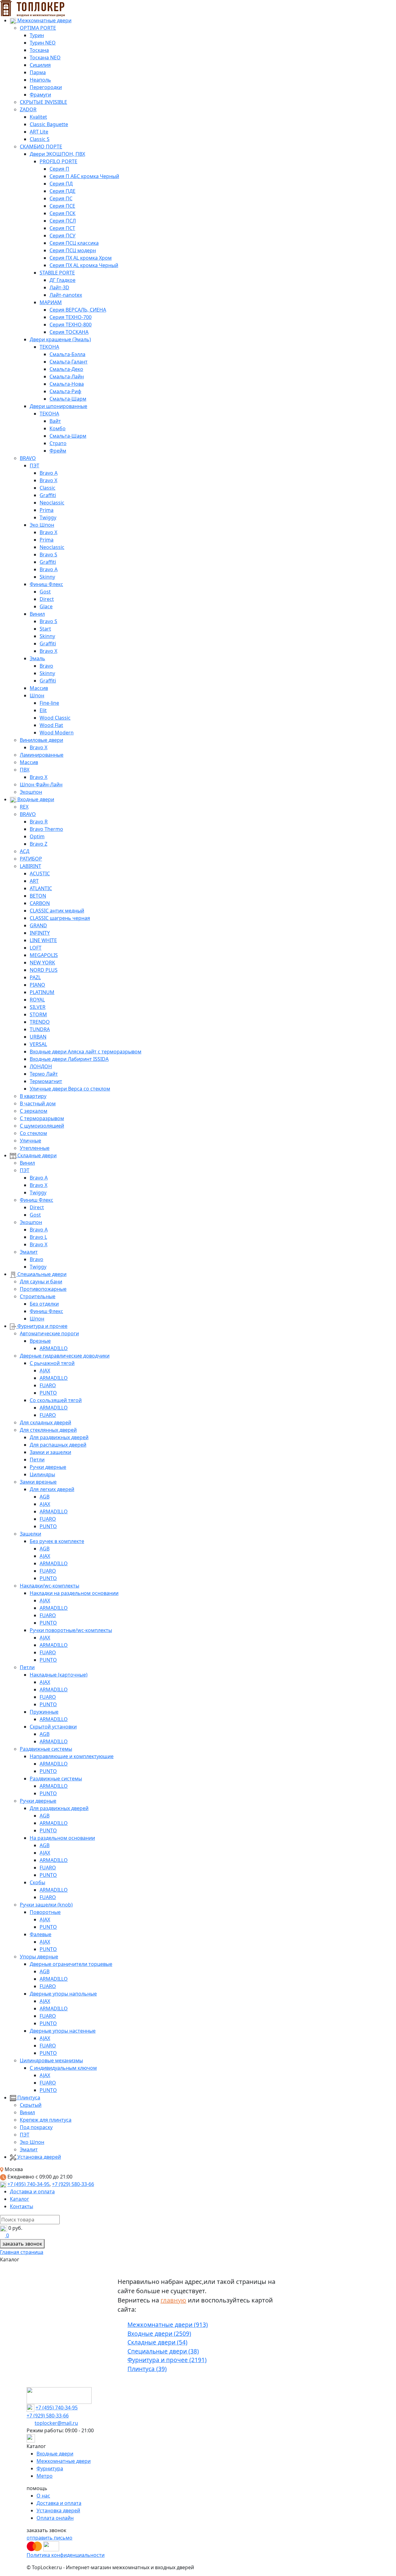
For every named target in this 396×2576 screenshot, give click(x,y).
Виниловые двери (41, 740)
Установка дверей (39, 2157)
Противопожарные (43, 1289)
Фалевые (41, 1934)
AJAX (45, 1371)
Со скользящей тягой (56, 1400)
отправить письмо (49, 2538)
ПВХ (25, 770)
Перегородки (46, 87)
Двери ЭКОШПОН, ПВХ (57, 154)
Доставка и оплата (32, 2191)
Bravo (46, 666)
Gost (45, 592)
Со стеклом (33, 1133)
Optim (37, 836)
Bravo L (38, 1237)
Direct (47, 599)
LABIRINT (30, 866)
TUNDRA (40, 1029)
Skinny (47, 577)
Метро (45, 2476)
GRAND (38, 925)
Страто (58, 443)
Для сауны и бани (41, 1282)
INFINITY (40, 933)
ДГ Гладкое (62, 280)
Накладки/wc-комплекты (49, 1586)
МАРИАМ (51, 302)
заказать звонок (22, 2244)
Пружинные (44, 1712)
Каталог (19, 2199)
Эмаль (37, 658)
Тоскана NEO (45, 57)
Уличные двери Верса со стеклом (70, 1089)
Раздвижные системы (46, 1749)
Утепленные (35, 1148)
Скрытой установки (53, 1727)
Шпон (37, 695)
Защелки (30, 1534)
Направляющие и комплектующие (72, 1756)
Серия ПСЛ (63, 221)
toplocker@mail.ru (56, 2423)
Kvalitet (38, 117)
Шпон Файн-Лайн (41, 784)
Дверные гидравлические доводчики (65, 1356)
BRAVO (28, 458)
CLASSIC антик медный (57, 911)
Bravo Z (39, 844)
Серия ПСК (62, 213)
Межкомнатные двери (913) (168, 2325)
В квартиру (33, 1096)
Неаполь (40, 80)
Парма (38, 72)
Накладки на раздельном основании (74, 1593)
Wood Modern (57, 733)
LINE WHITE (43, 940)
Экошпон (31, 792)
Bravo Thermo (46, 829)
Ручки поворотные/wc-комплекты (71, 1630)
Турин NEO (43, 43)
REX (24, 807)
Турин (37, 35)
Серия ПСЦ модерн (73, 250)
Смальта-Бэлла (67, 354)
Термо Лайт (44, 1074)
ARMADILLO (54, 1348)
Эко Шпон (42, 525)
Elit (43, 710)
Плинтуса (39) (147, 2369)
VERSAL (38, 1044)
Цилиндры (42, 1474)
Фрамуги (40, 95)
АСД (25, 851)
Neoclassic (52, 503)
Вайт (55, 421)
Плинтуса (28, 2098)
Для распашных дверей (58, 1445)
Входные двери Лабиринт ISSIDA (69, 1059)
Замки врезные (38, 1482)
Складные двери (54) (157, 2342)
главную (173, 2300)
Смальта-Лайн (67, 376)
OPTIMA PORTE (38, 28)
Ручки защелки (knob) (46, 1905)
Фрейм (58, 451)
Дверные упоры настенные (63, 2031)
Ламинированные (42, 755)
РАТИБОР (31, 859)
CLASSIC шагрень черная (60, 918)
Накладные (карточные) (59, 1675)
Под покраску (36, 2127)
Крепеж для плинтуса (46, 2120)
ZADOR (28, 109)
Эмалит (29, 1252)
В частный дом (38, 1103)
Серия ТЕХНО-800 (71, 325)
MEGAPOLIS (44, 955)
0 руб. (15, 2228)
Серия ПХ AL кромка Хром (81, 258)
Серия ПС (61, 198)
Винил (37, 614)
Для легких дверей (52, 1489)
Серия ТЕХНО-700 (71, 317)
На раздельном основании (62, 1838)
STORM (38, 1014)
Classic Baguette (49, 124)
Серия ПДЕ (62, 191)
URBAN (38, 1037)
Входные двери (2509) (159, 2334)
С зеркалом (34, 1111)
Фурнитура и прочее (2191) (167, 2360)
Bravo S (48, 555)
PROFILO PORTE (58, 161)
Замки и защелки (50, 1452)
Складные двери (36, 1155)
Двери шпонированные (58, 406)
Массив (39, 688)
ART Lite (39, 132)
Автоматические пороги (49, 1333)
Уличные (30, 1141)
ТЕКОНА (49, 347)
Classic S (40, 139)
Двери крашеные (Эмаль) (60, 339)
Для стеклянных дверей (48, 1430)
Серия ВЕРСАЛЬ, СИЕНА (78, 310)
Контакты (22, 2206)
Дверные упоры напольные (63, 1994)
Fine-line (49, 703)
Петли (37, 1460)
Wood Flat (51, 725)
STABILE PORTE (57, 273)
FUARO (48, 1385)
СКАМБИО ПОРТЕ (41, 147)
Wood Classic (55, 718)
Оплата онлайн (55, 2518)
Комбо (58, 428)
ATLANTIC (41, 888)
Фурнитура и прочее (42, 1326)
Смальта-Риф (65, 391)
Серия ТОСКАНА (69, 332)
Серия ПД (61, 184)
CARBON (40, 903)
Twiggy (48, 517)
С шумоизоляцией (42, 1126)
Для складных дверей (45, 1422)
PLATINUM (42, 992)
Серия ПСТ (62, 228)
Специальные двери (41, 1274)
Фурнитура (50, 2468)
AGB (45, 1497)
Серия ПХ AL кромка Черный (84, 265)
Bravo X (48, 480)
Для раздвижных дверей (59, 1437)
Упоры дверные (39, 1957)
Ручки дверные (48, 1467)
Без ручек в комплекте (57, 1541)
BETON (38, 896)
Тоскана (39, 50)
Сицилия (40, 65)
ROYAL (37, 1000)
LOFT (36, 948)
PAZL (35, 977)
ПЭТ (34, 465)
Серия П (59, 169)
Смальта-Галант (69, 362)
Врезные (40, 1341)
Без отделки (44, 1304)
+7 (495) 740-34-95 (28, 2184)
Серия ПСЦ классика (74, 243)
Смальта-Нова (67, 384)
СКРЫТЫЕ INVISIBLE (43, 102)
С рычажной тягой (52, 1363)
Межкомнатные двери (44, 20)
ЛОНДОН (41, 1066)
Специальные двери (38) (163, 2351)
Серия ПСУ (62, 236)
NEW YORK (42, 963)
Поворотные (45, 1912)
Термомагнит (46, 1081)
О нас (43, 2496)
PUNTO (48, 1393)
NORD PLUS (44, 970)
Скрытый (31, 2105)
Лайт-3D (59, 287)
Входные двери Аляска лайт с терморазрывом (86, 1052)
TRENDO (40, 1022)
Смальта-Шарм (68, 399)
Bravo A (49, 473)
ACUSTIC (40, 874)
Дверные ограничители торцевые (71, 1964)
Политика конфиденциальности (66, 2555)
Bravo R (39, 822)
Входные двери (35, 799)
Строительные (38, 1296)
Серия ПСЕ (62, 206)
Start (45, 629)
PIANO (37, 985)
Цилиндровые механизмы (51, 2060)
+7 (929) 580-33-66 (73, 2184)
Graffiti (48, 495)
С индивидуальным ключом (63, 2068)
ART (34, 881)
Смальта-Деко (66, 369)
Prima (47, 510)
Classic (47, 488)
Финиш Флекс (46, 584)
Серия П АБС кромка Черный (84, 176)
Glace (46, 606)
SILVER (38, 1007)
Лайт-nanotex (66, 295)
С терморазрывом (42, 1118)
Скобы (37, 1882)
